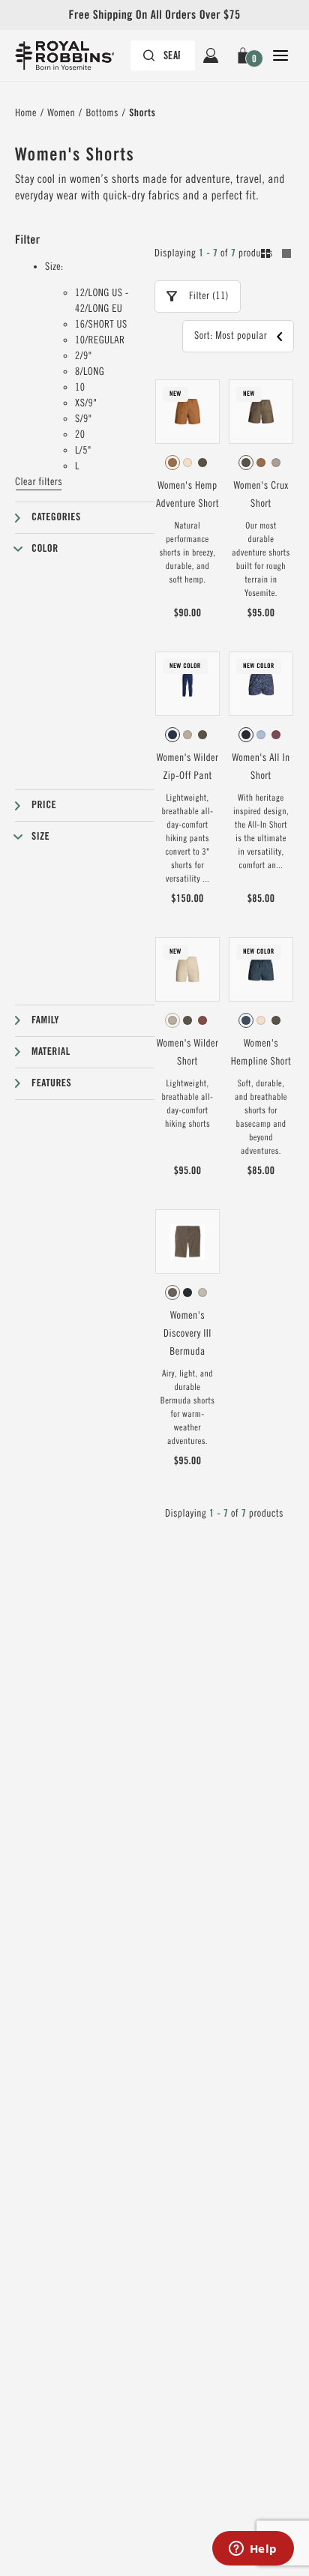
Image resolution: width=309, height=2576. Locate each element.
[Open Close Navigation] (280, 55)
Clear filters (39, 482)
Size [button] (40, 837)
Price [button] (44, 805)
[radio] (172, 463)
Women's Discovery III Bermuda (187, 1334)
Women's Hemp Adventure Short (187, 495)
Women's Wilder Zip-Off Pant (188, 767)
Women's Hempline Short (261, 1053)
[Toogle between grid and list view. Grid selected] (276, 256)
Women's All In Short (261, 767)
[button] (246, 55)
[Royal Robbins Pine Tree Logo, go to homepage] (72, 55)
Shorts (142, 113)
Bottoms (102, 113)
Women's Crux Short (261, 495)
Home (26, 113)
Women (61, 113)
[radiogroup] (187, 463)
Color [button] (45, 549)
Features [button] (51, 1083)
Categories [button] (56, 517)
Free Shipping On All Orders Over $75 (154, 15)
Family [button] (45, 1020)
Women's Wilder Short (188, 1053)
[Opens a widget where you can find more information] (253, 2550)
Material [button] (51, 1052)
